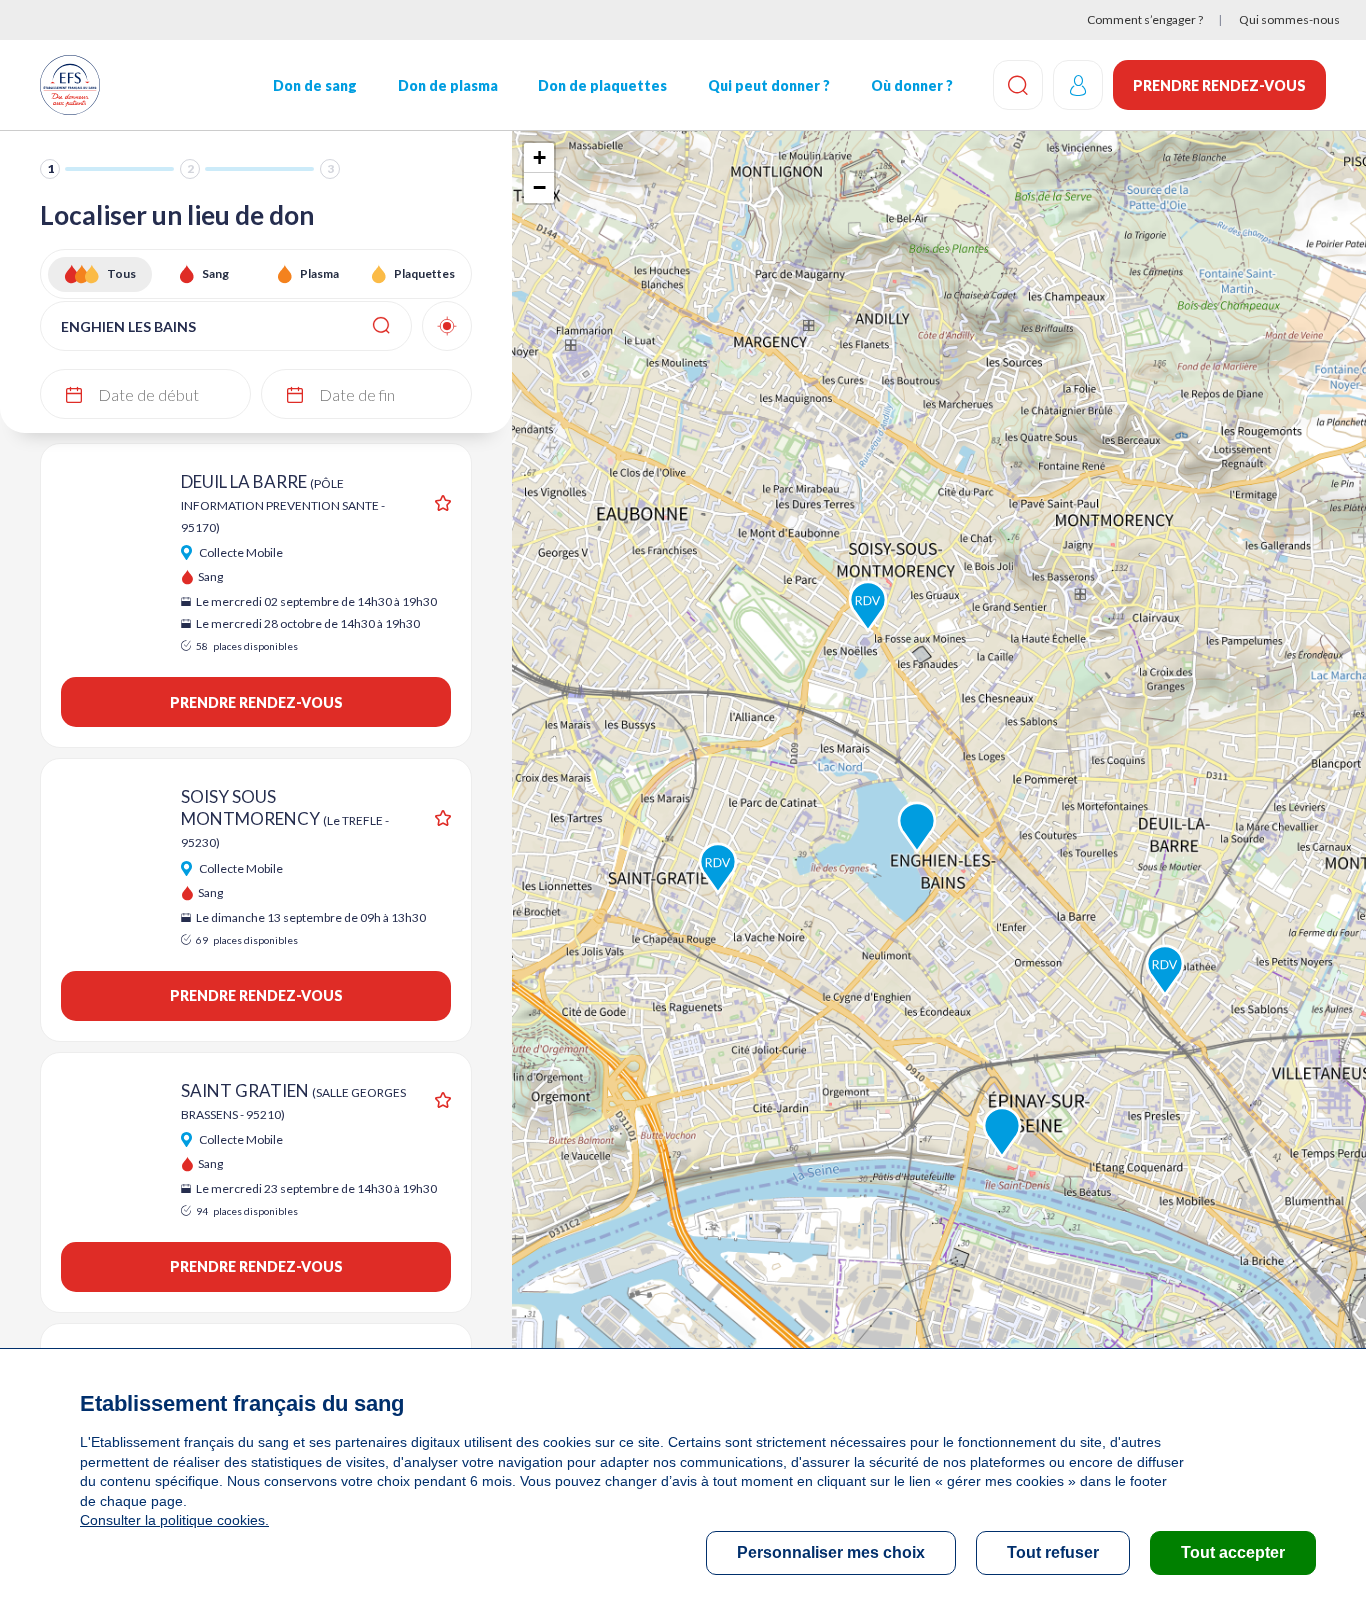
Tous (121, 273)
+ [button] (539, 157)
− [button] (539, 187)
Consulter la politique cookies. (174, 1520)
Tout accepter (1233, 1552)
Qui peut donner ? (769, 85)
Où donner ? (912, 85)
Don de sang (315, 85)
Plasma (319, 273)
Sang (215, 273)
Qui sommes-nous (1289, 19)
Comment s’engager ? (1145, 19)
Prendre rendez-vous (1219, 85)
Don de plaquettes (602, 85)
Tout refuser (1053, 1552)
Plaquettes (424, 273)
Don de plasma (448, 85)
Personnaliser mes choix (831, 1552)
